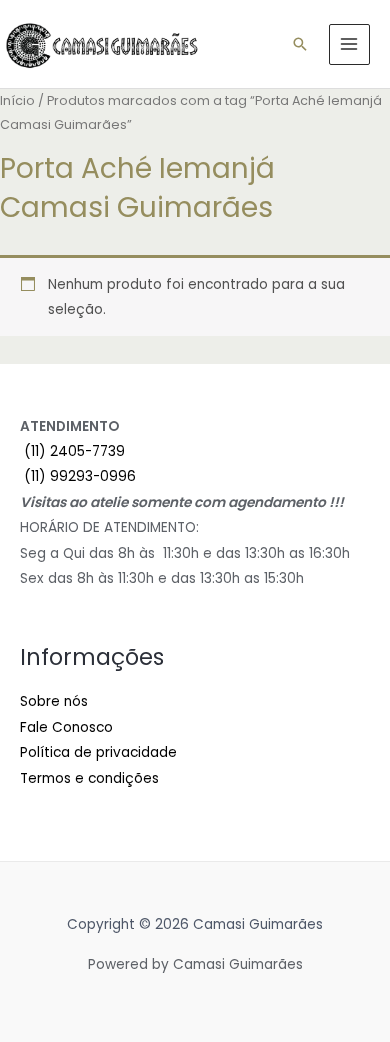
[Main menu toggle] (349, 44)
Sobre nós (54, 701)
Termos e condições (89, 778)
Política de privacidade (98, 752)
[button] (300, 44)
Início (17, 100)
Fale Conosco (66, 727)
